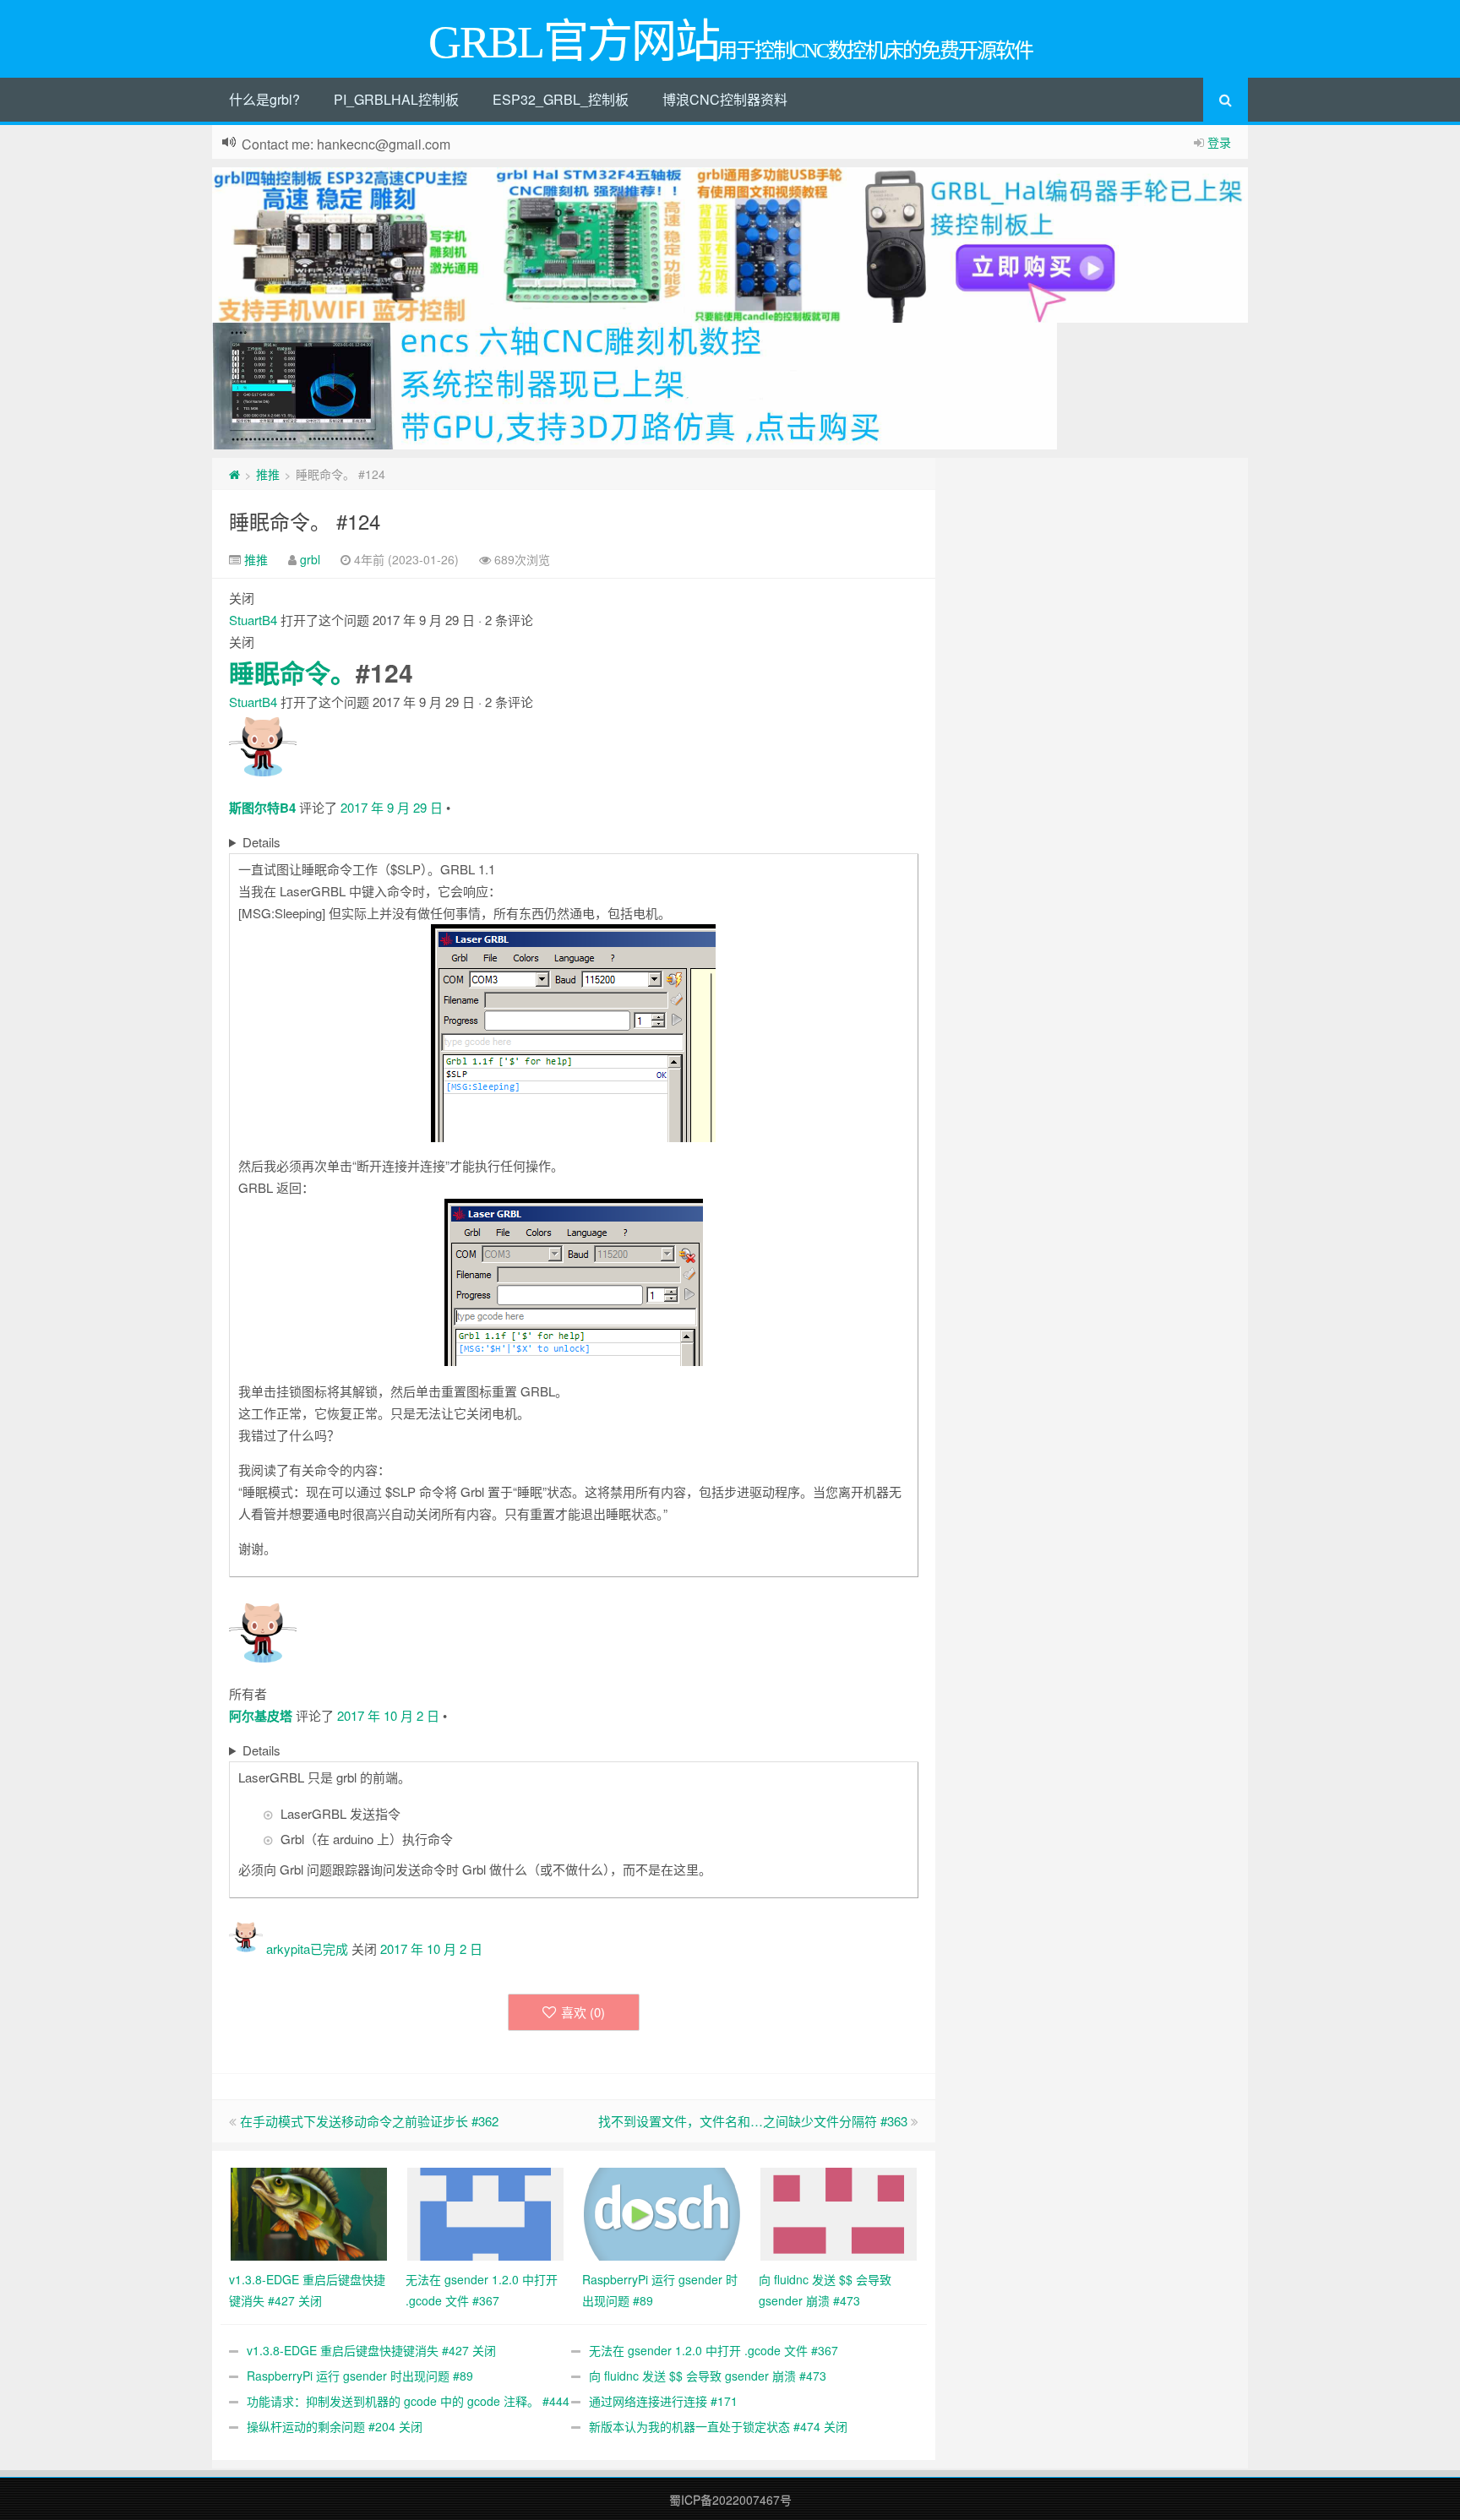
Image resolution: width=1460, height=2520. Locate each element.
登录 (1219, 142)
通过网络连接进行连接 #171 (663, 2401)
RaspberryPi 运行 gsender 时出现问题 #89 (360, 2376)
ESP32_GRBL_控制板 (561, 99)
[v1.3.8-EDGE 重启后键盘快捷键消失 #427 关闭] (309, 2212)
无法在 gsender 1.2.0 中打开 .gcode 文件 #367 (714, 2350)
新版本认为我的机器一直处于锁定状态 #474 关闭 (718, 2426)
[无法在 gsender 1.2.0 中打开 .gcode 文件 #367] (485, 2212)
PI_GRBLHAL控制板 (396, 99)
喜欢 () (583, 2012)
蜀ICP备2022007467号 (730, 2500)
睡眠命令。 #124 (305, 521)
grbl (310, 559)
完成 (335, 1949)
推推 (268, 474)
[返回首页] (234, 474)
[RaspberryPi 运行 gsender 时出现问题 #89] (662, 2212)
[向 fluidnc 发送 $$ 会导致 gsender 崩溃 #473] (839, 2212)
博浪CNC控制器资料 (725, 99)
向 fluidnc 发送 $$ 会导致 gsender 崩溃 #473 (708, 2376)
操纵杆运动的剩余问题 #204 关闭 (335, 2426)
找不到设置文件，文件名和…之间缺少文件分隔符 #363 (753, 2121)
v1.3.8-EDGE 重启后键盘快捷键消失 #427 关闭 (371, 2350)
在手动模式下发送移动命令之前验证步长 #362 (369, 2121)
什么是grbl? (264, 99)
